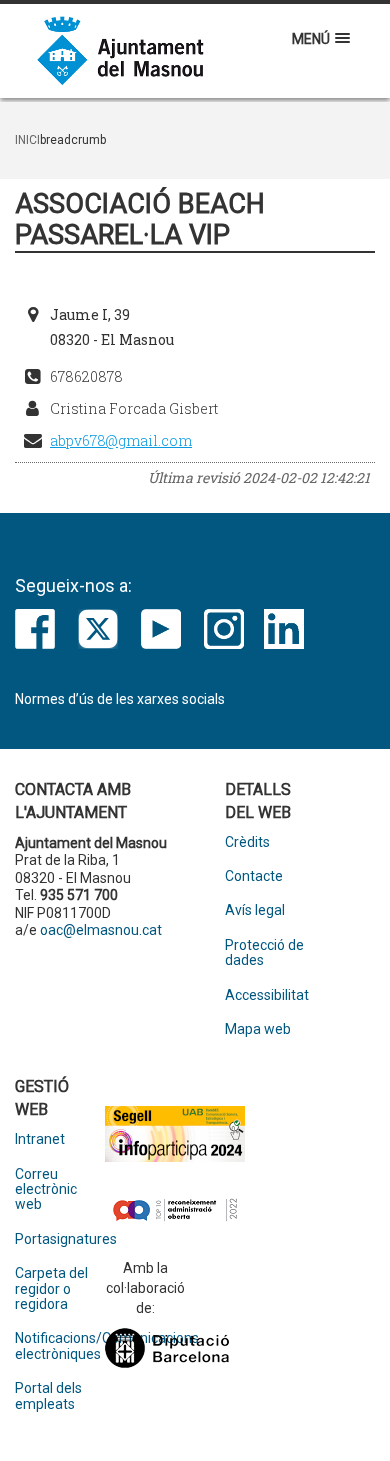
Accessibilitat (267, 995)
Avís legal (255, 910)
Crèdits (247, 842)
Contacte (254, 876)
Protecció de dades (264, 953)
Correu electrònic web (46, 1190)
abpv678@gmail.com (121, 440)
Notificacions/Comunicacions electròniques (60, 1346)
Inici (27, 140)
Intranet (40, 1139)
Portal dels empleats (48, 1396)
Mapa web (258, 1029)
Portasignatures (60, 1239)
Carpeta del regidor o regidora (51, 1289)
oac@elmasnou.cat (101, 930)
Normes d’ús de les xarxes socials (120, 699)
